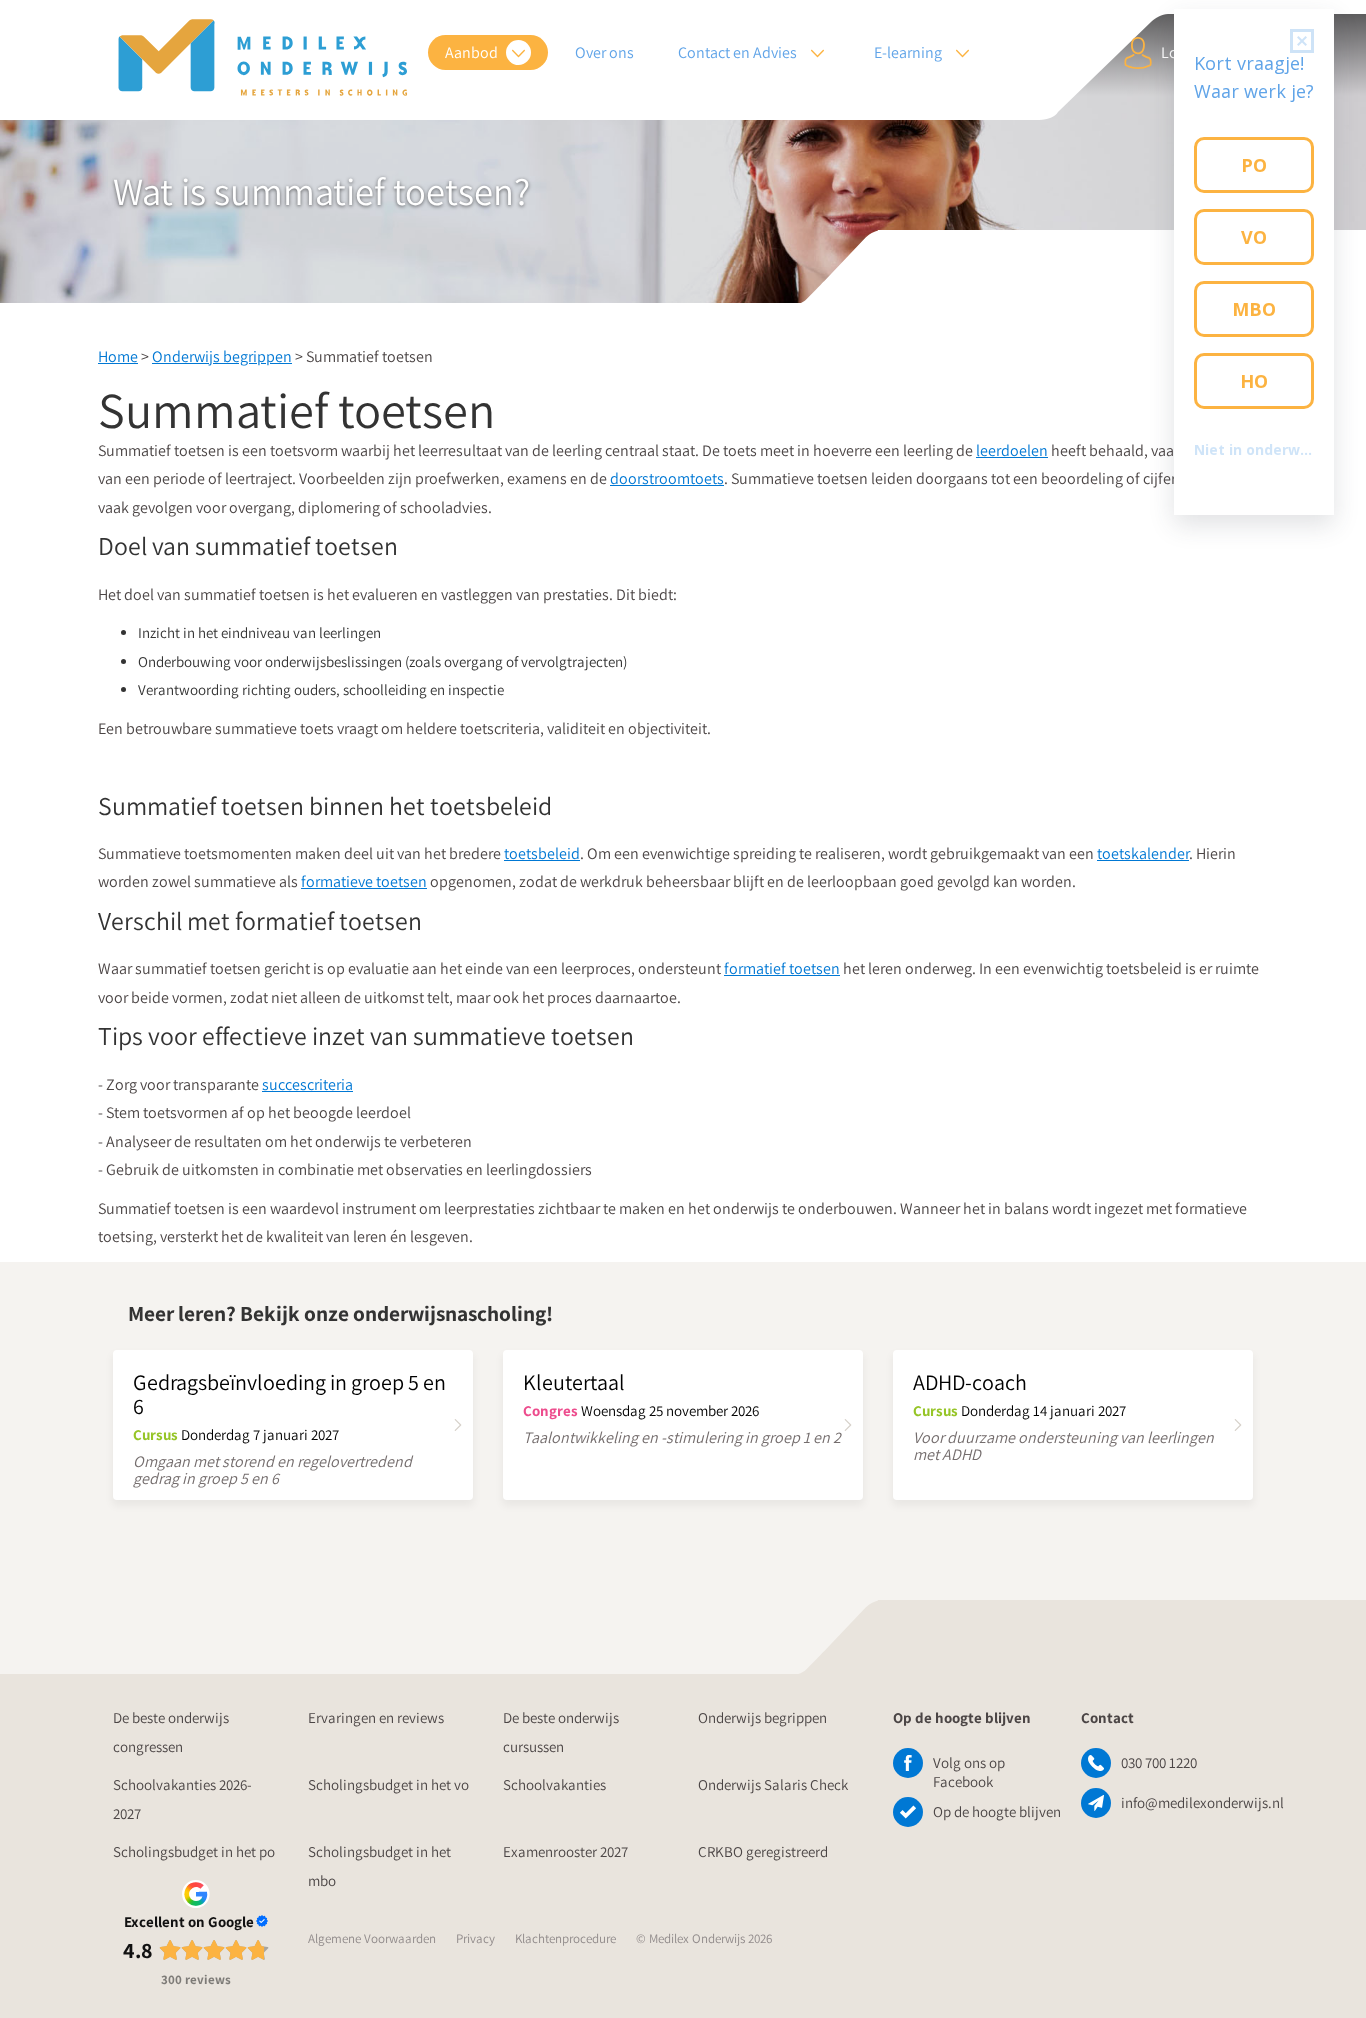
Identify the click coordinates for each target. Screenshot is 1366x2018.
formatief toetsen (782, 968)
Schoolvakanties (554, 1784)
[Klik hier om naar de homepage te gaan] (263, 58)
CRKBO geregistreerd (763, 1851)
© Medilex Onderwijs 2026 (704, 1938)
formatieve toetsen (364, 881)
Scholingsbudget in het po (194, 1851)
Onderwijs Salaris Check (773, 1784)
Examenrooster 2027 (565, 1851)
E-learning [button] (909, 52)
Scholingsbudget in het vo (388, 1784)
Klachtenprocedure (565, 1938)
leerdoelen (1012, 450)
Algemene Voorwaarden (372, 1938)
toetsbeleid (542, 853)
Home (118, 356)
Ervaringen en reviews (376, 1717)
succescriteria (307, 1084)
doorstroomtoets (667, 478)
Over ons (604, 52)
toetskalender (1143, 853)
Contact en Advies (739, 52)
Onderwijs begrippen (222, 356)
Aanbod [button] (473, 52)
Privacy (475, 1938)
